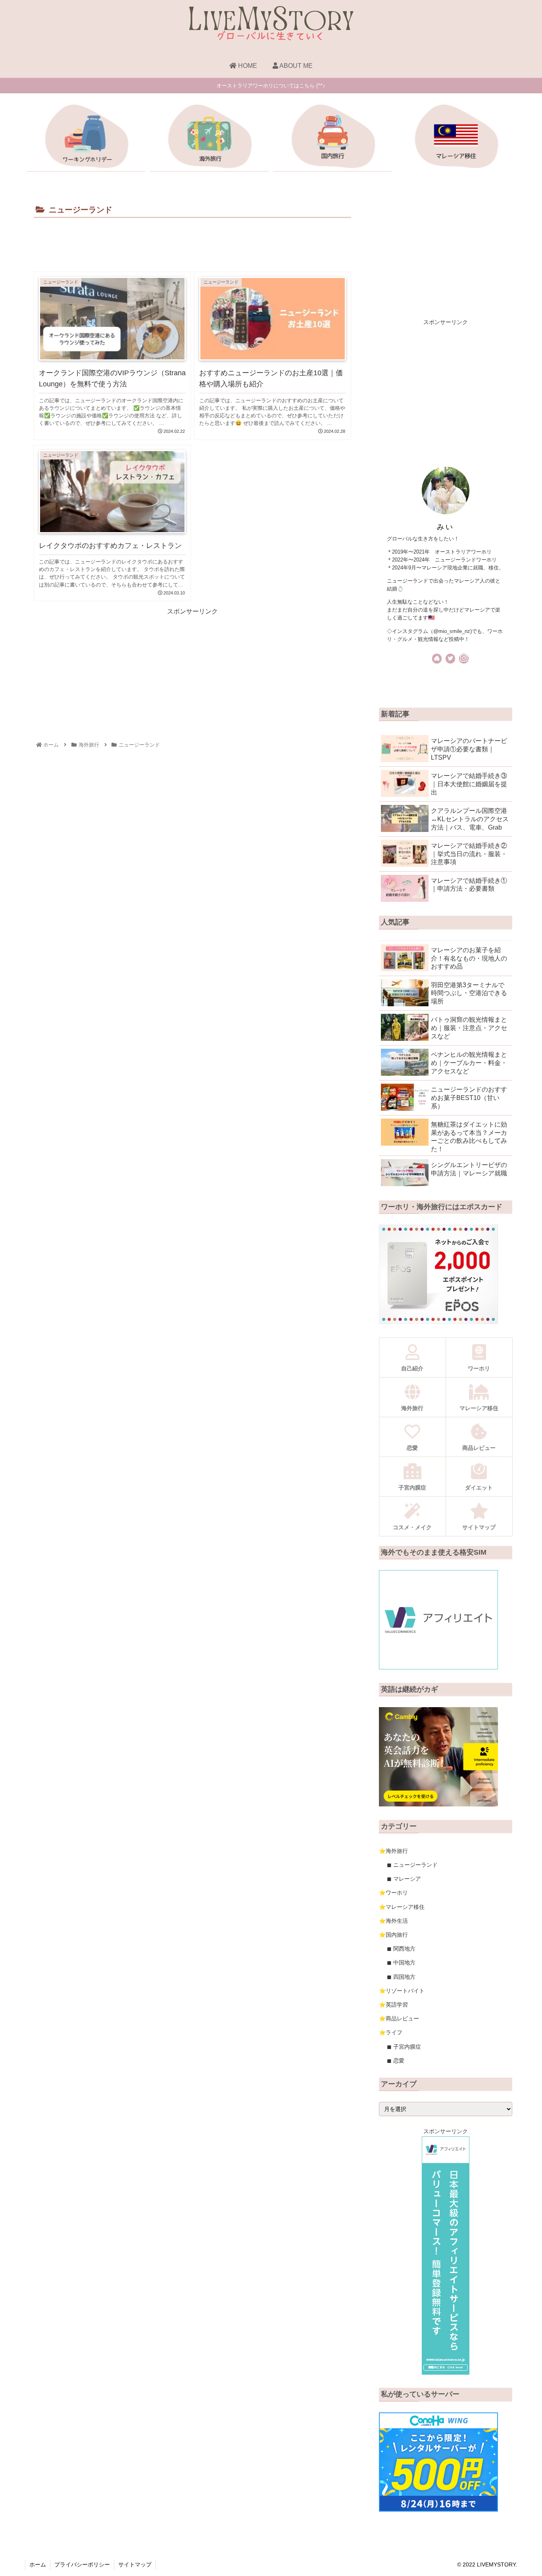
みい (445, 527)
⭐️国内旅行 (393, 1935)
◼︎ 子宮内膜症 (404, 2047)
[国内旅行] (333, 138)
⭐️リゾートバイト (402, 1991)
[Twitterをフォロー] (450, 659)
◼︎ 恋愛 (396, 2061)
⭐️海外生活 (393, 1921)
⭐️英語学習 (393, 2005)
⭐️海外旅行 (393, 1851)
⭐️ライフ (391, 2032)
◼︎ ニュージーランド (412, 1865)
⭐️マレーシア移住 (402, 1907)
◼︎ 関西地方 (401, 1949)
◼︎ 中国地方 (401, 1962)
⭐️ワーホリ (393, 1893)
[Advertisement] (192, 242)
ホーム (38, 2564)
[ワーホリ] (86, 138)
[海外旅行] (209, 138)
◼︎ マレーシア (404, 1879)
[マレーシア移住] (456, 138)
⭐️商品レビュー (399, 2018)
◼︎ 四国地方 (401, 1977)
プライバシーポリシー (82, 2564)
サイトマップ (135, 2564)
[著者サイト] (437, 659)
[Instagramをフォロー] (464, 659)
